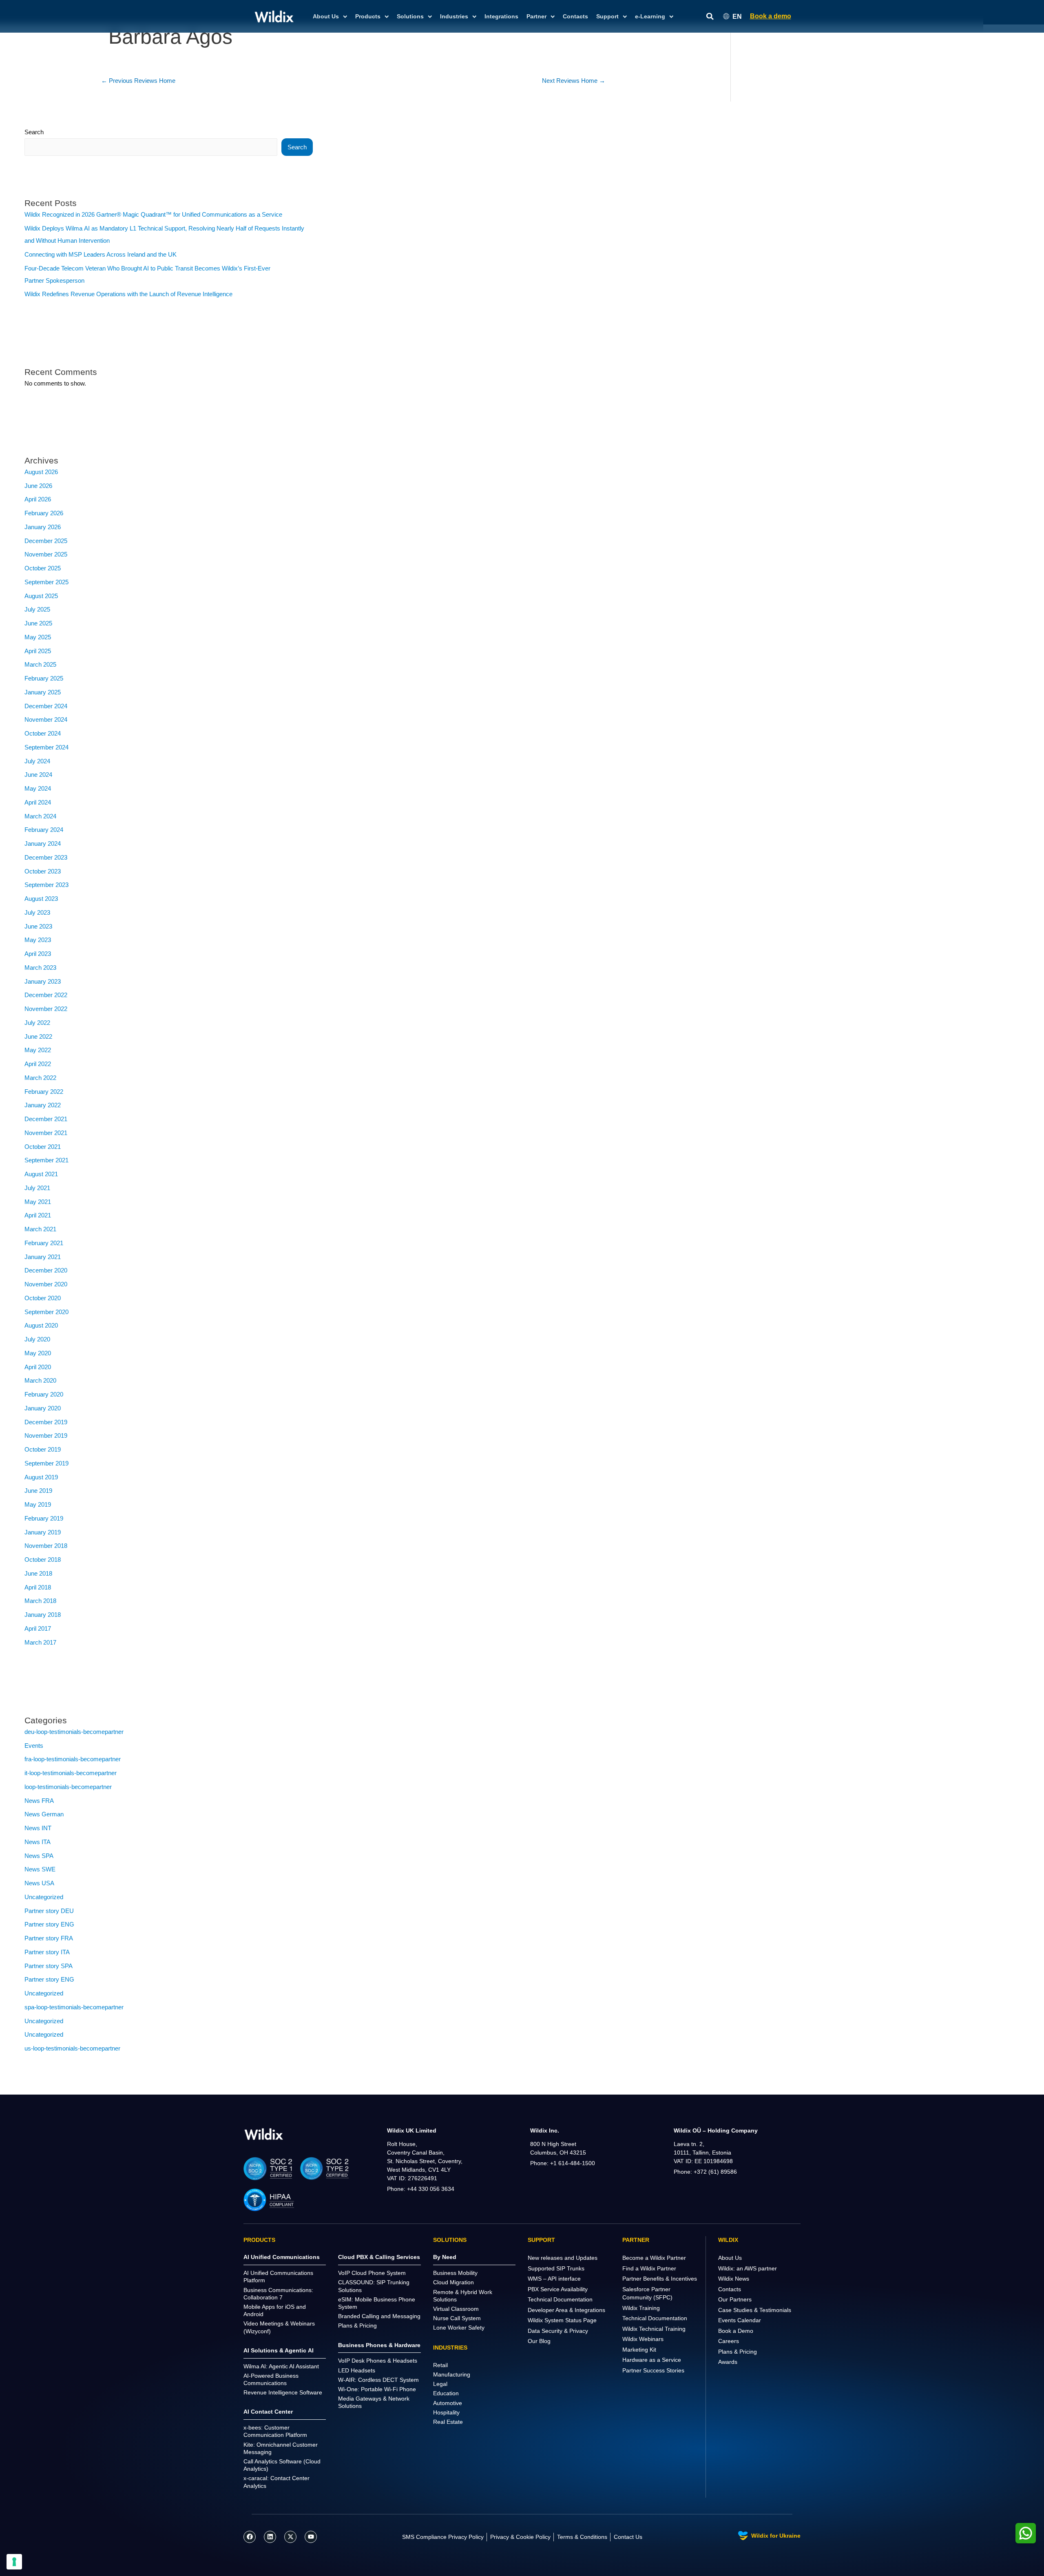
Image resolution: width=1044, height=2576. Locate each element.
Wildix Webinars (643, 2339)
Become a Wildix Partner (654, 2258)
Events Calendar (740, 2320)
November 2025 (46, 554)
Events (34, 1746)
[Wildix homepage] (274, 16)
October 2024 (43, 733)
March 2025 (40, 664)
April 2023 (38, 954)
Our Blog (539, 2341)
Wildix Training (641, 2308)
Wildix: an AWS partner (748, 2268)
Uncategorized (44, 1897)
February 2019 (44, 1518)
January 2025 (43, 692)
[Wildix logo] (264, 2134)
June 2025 (38, 623)
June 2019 (38, 1491)
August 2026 (41, 472)
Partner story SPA (49, 1966)
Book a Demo (736, 2331)
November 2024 (46, 719)
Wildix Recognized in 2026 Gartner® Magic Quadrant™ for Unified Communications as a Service (153, 214)
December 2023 (46, 857)
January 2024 (43, 844)
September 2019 (46, 1463)
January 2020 (43, 1408)
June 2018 (38, 1573)
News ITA (38, 1842)
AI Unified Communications (282, 2257)
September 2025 (46, 582)
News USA (39, 1883)
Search (34, 132)
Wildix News (734, 2279)
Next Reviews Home (574, 81)
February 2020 (44, 1394)
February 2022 (44, 1092)
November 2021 (46, 1133)
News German (44, 1814)
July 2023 (37, 912)
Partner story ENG (49, 1924)
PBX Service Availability (558, 2289)
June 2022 (38, 1036)
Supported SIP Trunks (556, 2268)
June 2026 (38, 486)
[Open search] (710, 17)
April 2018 (38, 1587)
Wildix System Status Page (562, 2320)
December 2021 (46, 1119)
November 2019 (46, 1435)
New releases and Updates (563, 2258)
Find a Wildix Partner (649, 2268)
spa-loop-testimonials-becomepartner (74, 2007)
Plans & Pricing (738, 2352)
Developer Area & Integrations (566, 2310)
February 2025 (44, 678)
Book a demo (771, 16)
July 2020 (37, 1339)
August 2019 (41, 1477)
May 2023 (38, 940)
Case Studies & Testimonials (755, 2310)
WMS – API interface (554, 2279)
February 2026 (44, 513)
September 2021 (46, 1160)
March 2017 (40, 1642)
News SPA (39, 1856)
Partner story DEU (49, 1911)
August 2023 (41, 899)
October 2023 (43, 871)
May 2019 (38, 1504)
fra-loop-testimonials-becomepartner (73, 1759)
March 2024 (40, 816)
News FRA (39, 1801)
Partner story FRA (49, 1938)
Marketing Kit (639, 2350)
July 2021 (37, 1188)
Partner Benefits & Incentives (660, 2279)
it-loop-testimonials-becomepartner (71, 1773)
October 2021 (43, 1147)
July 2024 (37, 761)
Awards (728, 2362)
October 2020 (43, 1298)
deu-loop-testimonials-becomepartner (74, 1732)
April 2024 (38, 802)
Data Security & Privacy (558, 2331)
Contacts (575, 16)
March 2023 (40, 968)
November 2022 (46, 1009)
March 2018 (40, 1601)
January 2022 (43, 1105)
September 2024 (46, 747)
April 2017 (38, 1628)
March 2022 (40, 1078)
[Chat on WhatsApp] (1026, 2533)
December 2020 (46, 1270)
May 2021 (38, 1202)
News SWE (40, 1869)
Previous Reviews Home (138, 81)
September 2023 (46, 885)
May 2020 (38, 1353)
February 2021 (44, 1243)
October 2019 (43, 1449)
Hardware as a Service (652, 2360)
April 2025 (38, 651)
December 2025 (46, 541)
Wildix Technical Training (654, 2329)
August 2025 (41, 596)
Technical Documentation (560, 2299)
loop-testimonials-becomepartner (68, 1787)
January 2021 (43, 1257)
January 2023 (43, 981)
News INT (38, 1828)
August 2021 (41, 1174)
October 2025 (43, 568)
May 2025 (38, 637)
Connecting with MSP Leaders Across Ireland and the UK (101, 254)
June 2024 (38, 775)
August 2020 (41, 1325)
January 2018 (43, 1615)
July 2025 (37, 609)
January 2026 (43, 527)
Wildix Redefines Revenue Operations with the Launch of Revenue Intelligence (128, 294)
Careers (729, 2341)
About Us (730, 2258)
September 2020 (46, 1312)
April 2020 (38, 1367)
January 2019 (43, 1532)
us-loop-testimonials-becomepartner (72, 2048)
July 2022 (37, 1023)
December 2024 (46, 706)
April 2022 (38, 1064)
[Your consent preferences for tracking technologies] (14, 2562)
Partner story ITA (47, 1952)
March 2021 (40, 1229)
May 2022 (38, 1050)
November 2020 (46, 1284)
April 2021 (38, 1215)
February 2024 (44, 830)
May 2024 (38, 788)
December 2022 (46, 995)
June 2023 (38, 926)
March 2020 (40, 1380)
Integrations (501, 16)
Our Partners (735, 2299)
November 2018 (46, 1546)
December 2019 (46, 1422)
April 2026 (38, 499)
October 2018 (43, 1560)
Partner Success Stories (653, 2370)
